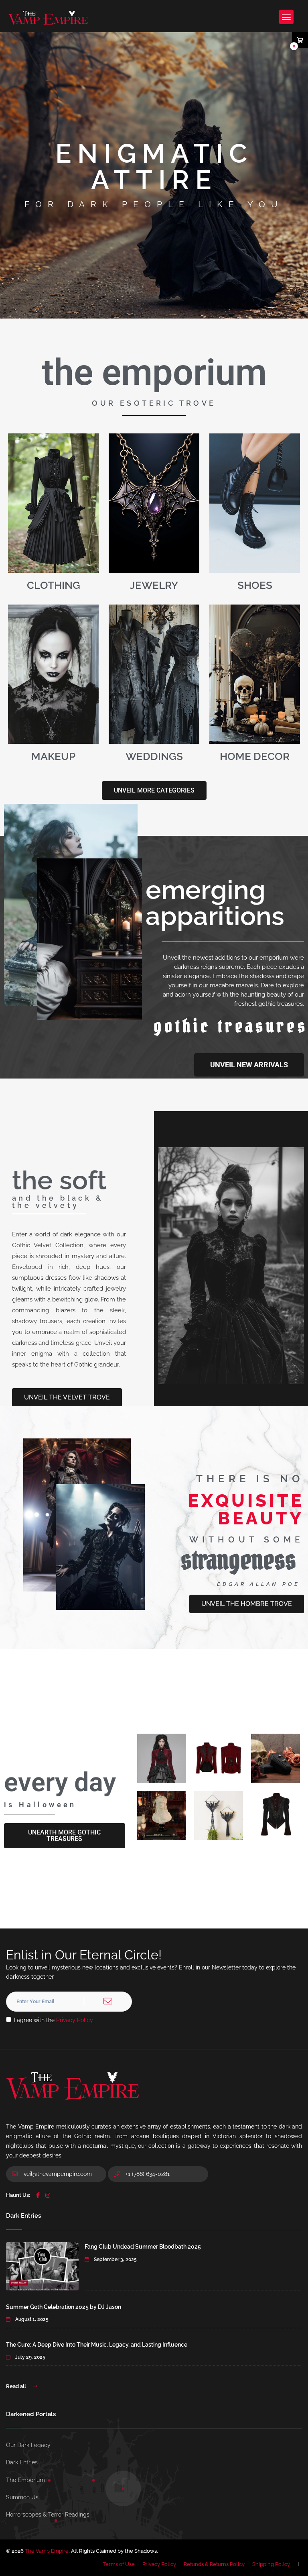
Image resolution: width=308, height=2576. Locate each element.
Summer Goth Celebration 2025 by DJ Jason (64, 2307)
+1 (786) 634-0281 (147, 2174)
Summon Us (22, 2497)
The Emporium (25, 2480)
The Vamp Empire (47, 2551)
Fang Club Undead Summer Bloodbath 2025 (143, 2247)
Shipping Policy (271, 2564)
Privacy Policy (75, 2020)
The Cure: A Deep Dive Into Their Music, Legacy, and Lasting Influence (97, 2345)
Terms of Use (119, 2564)
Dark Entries (22, 2462)
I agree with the (54, 2020)
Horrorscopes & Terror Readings (48, 2515)
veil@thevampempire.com (58, 2174)
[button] (65, 1836)
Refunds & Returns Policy (214, 2564)
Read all (17, 2386)
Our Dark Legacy (28, 2445)
